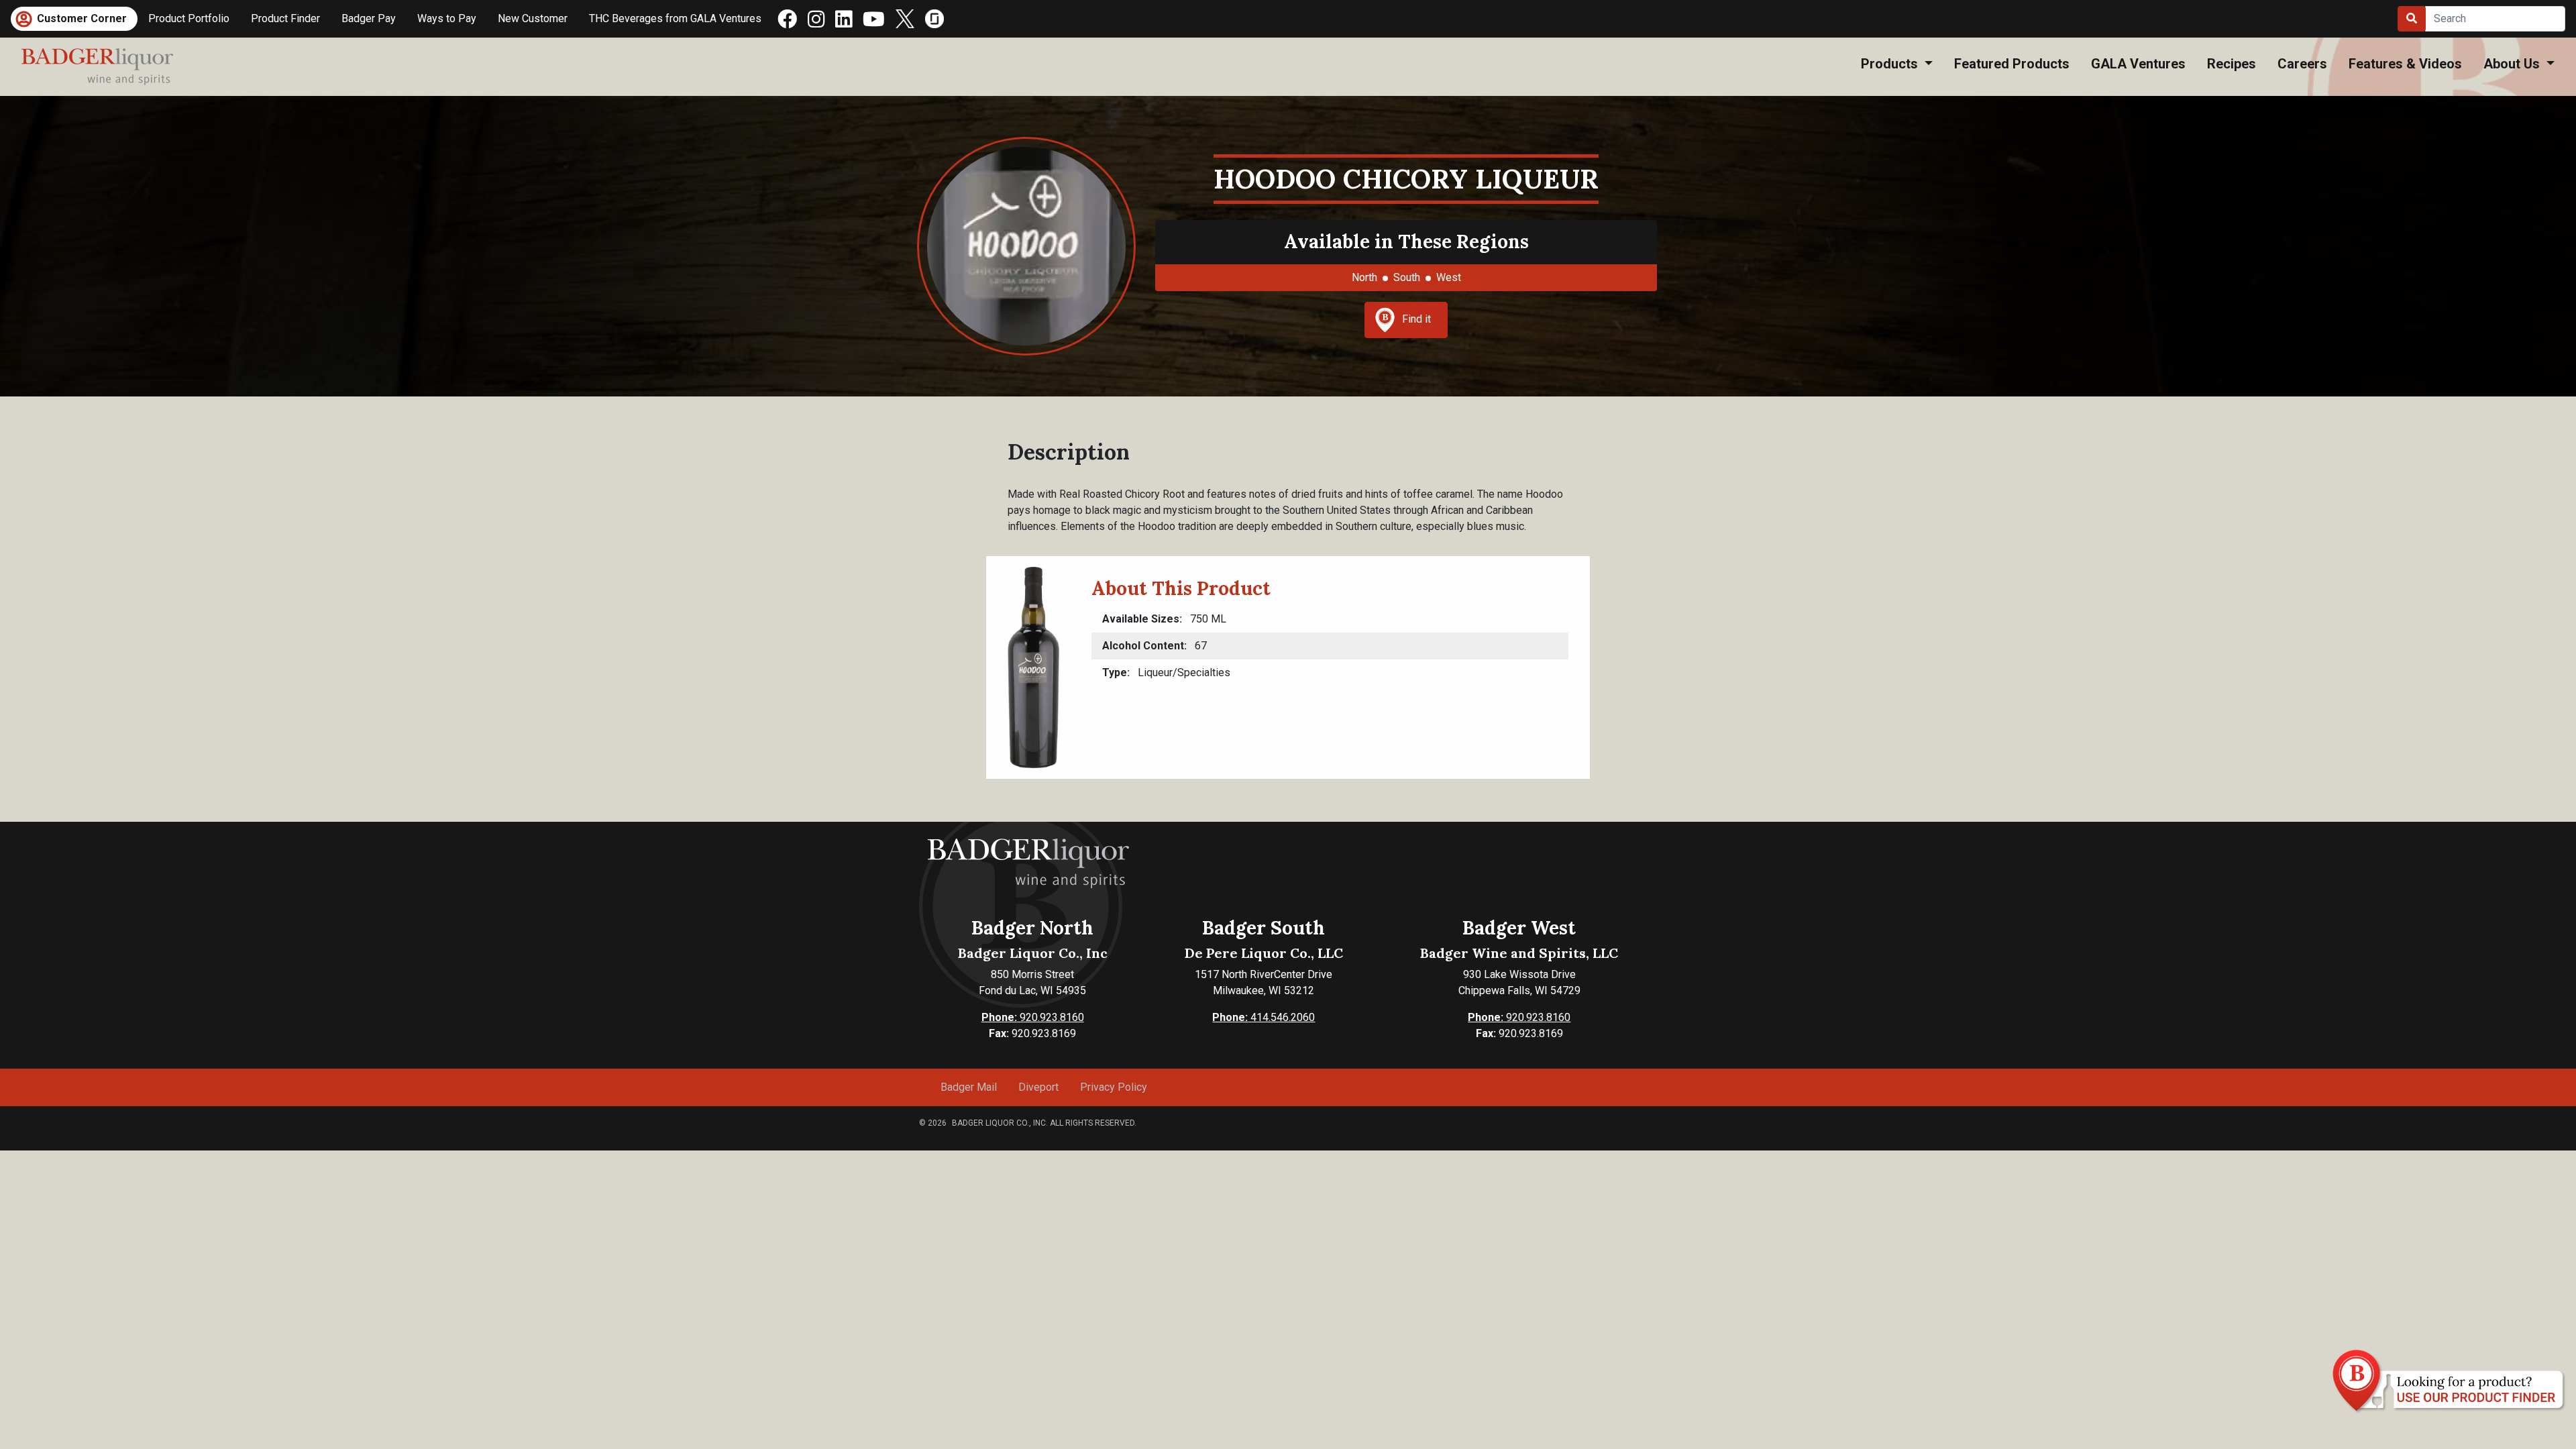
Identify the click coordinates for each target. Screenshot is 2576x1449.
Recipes (2232, 64)
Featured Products (2012, 64)
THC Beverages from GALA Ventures (675, 18)
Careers (2302, 64)
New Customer (533, 18)
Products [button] (1891, 64)
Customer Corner (82, 18)
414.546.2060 (1264, 1017)
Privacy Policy (1114, 1087)
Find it (1416, 319)
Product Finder (285, 18)
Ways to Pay (447, 18)
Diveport (1038, 1087)
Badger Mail (969, 1087)
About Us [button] (2513, 64)
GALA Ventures (2138, 64)
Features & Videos (2405, 64)
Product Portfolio (189, 18)
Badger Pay (369, 18)
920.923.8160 (1033, 1017)
